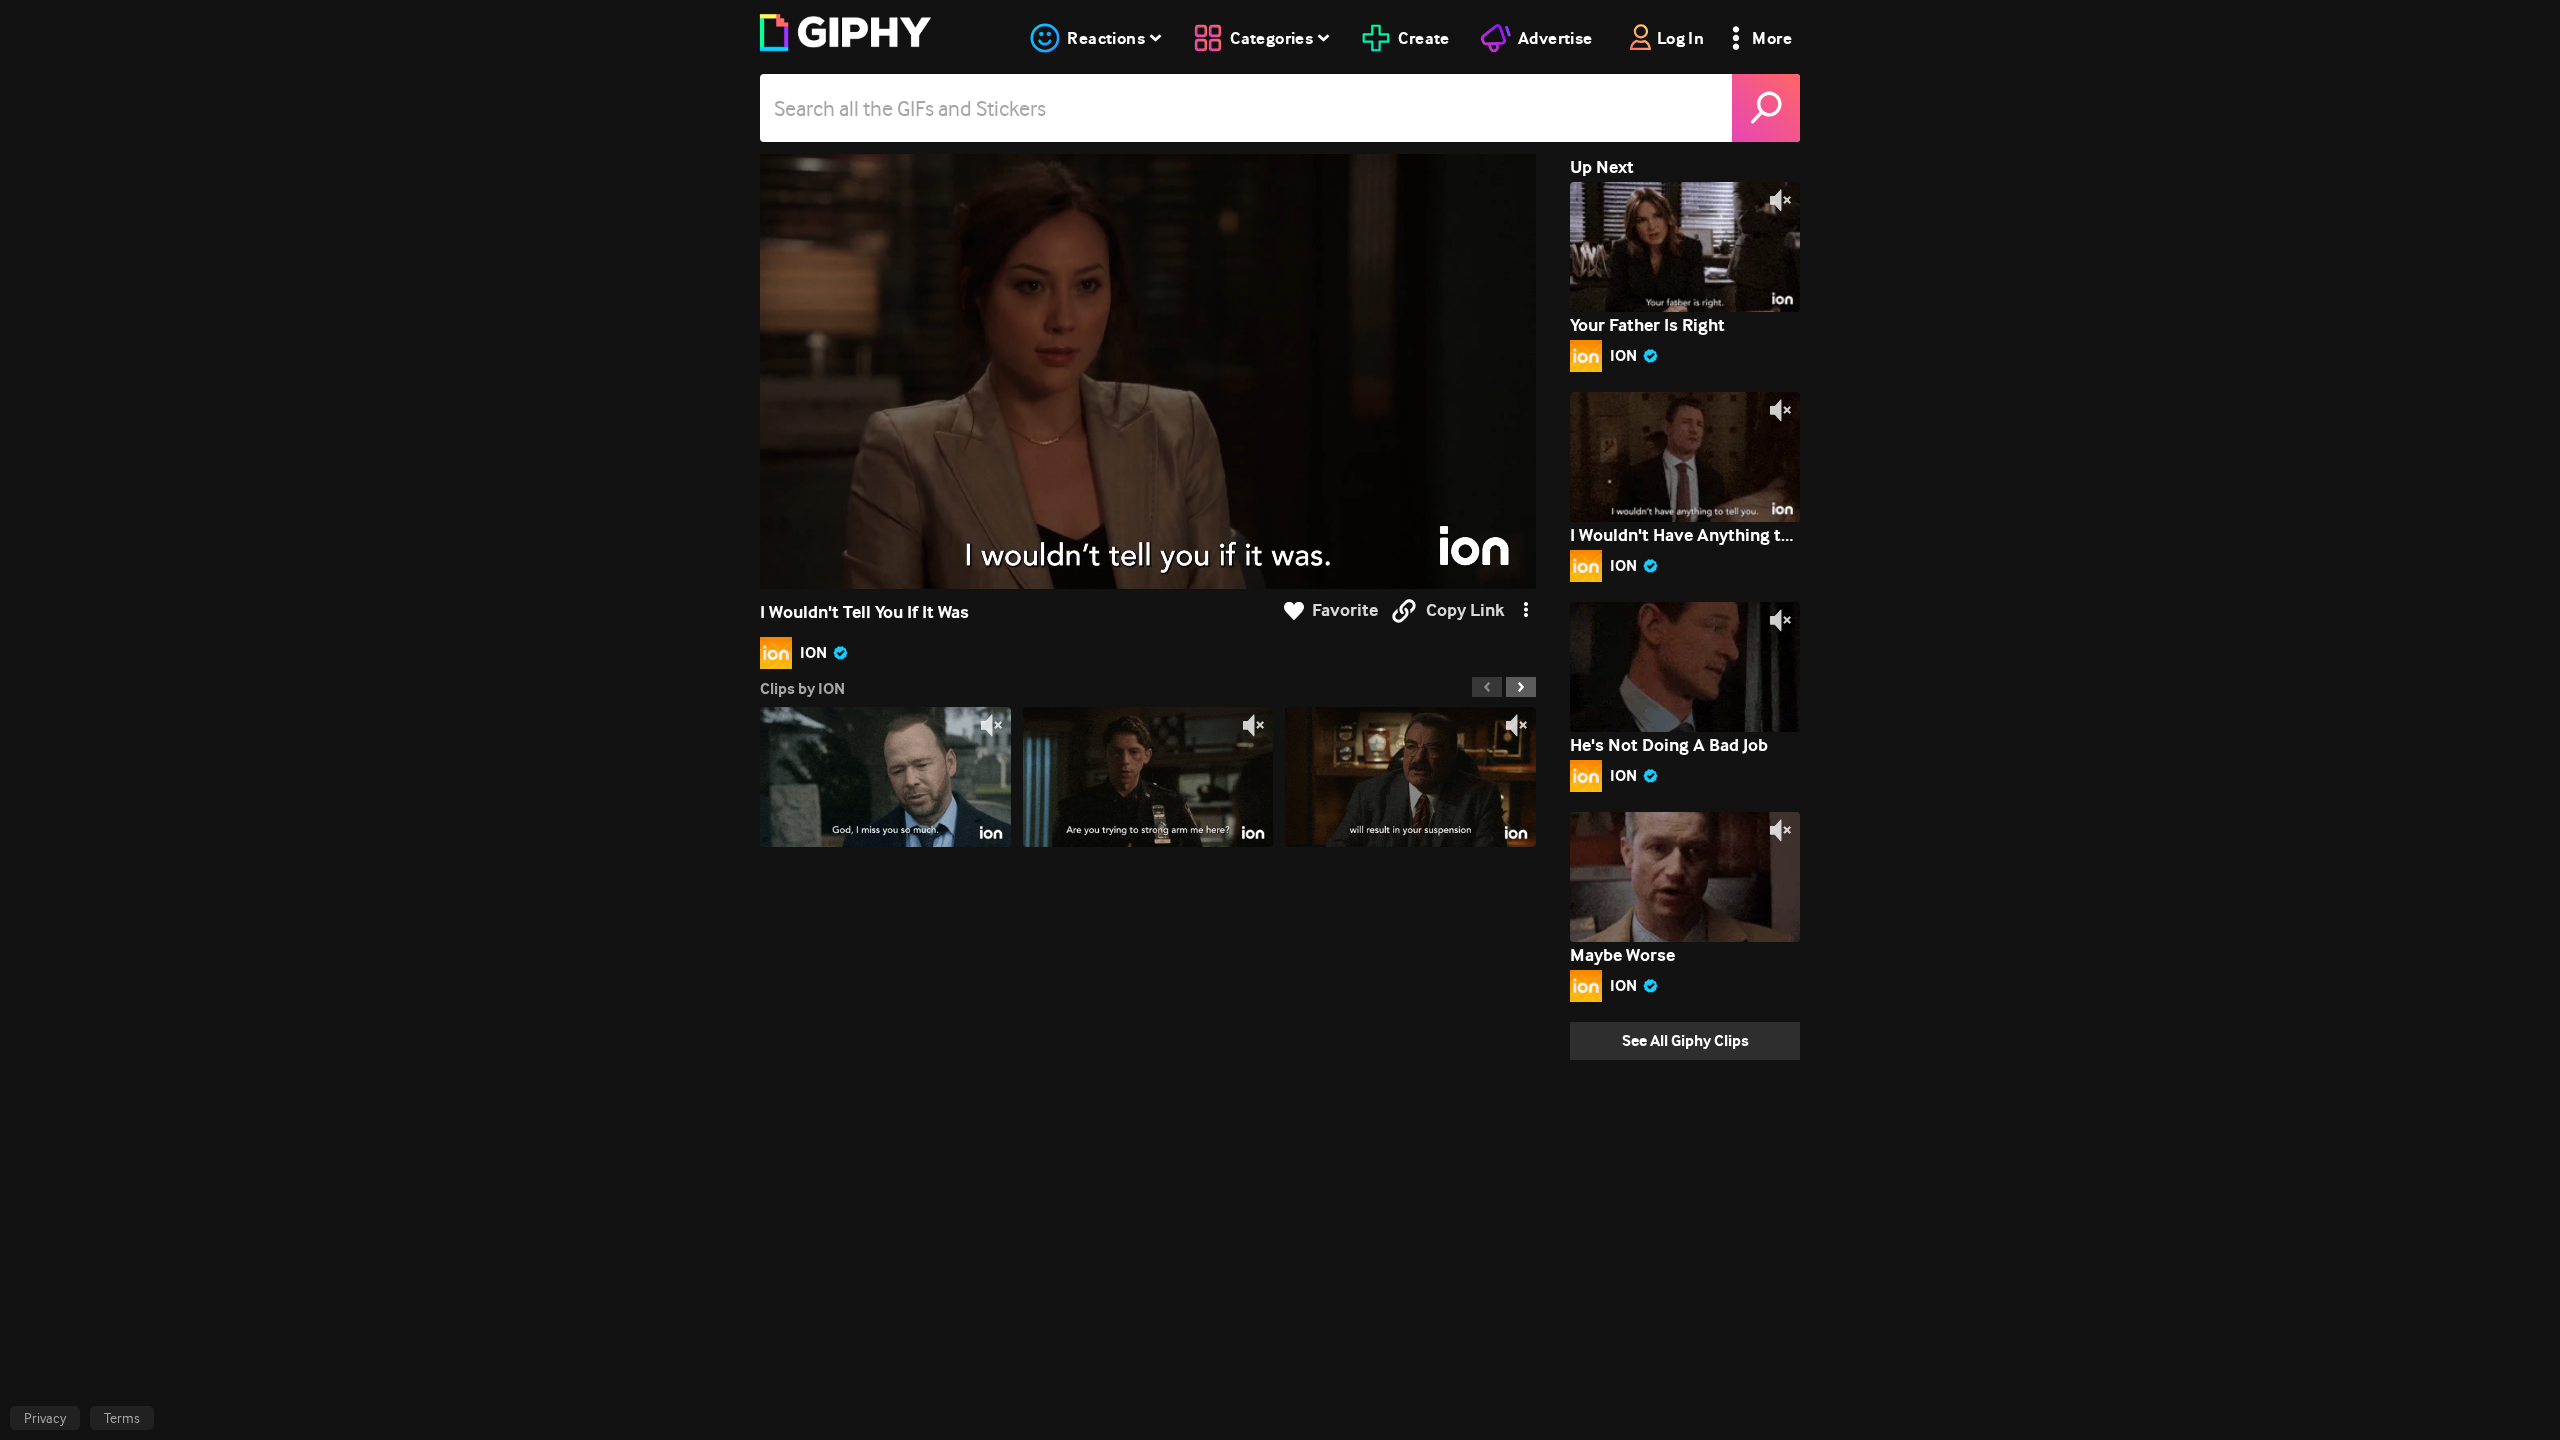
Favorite (1345, 610)
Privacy (45, 1418)
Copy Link (1465, 610)
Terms (122, 1418)
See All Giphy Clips (1685, 1040)
